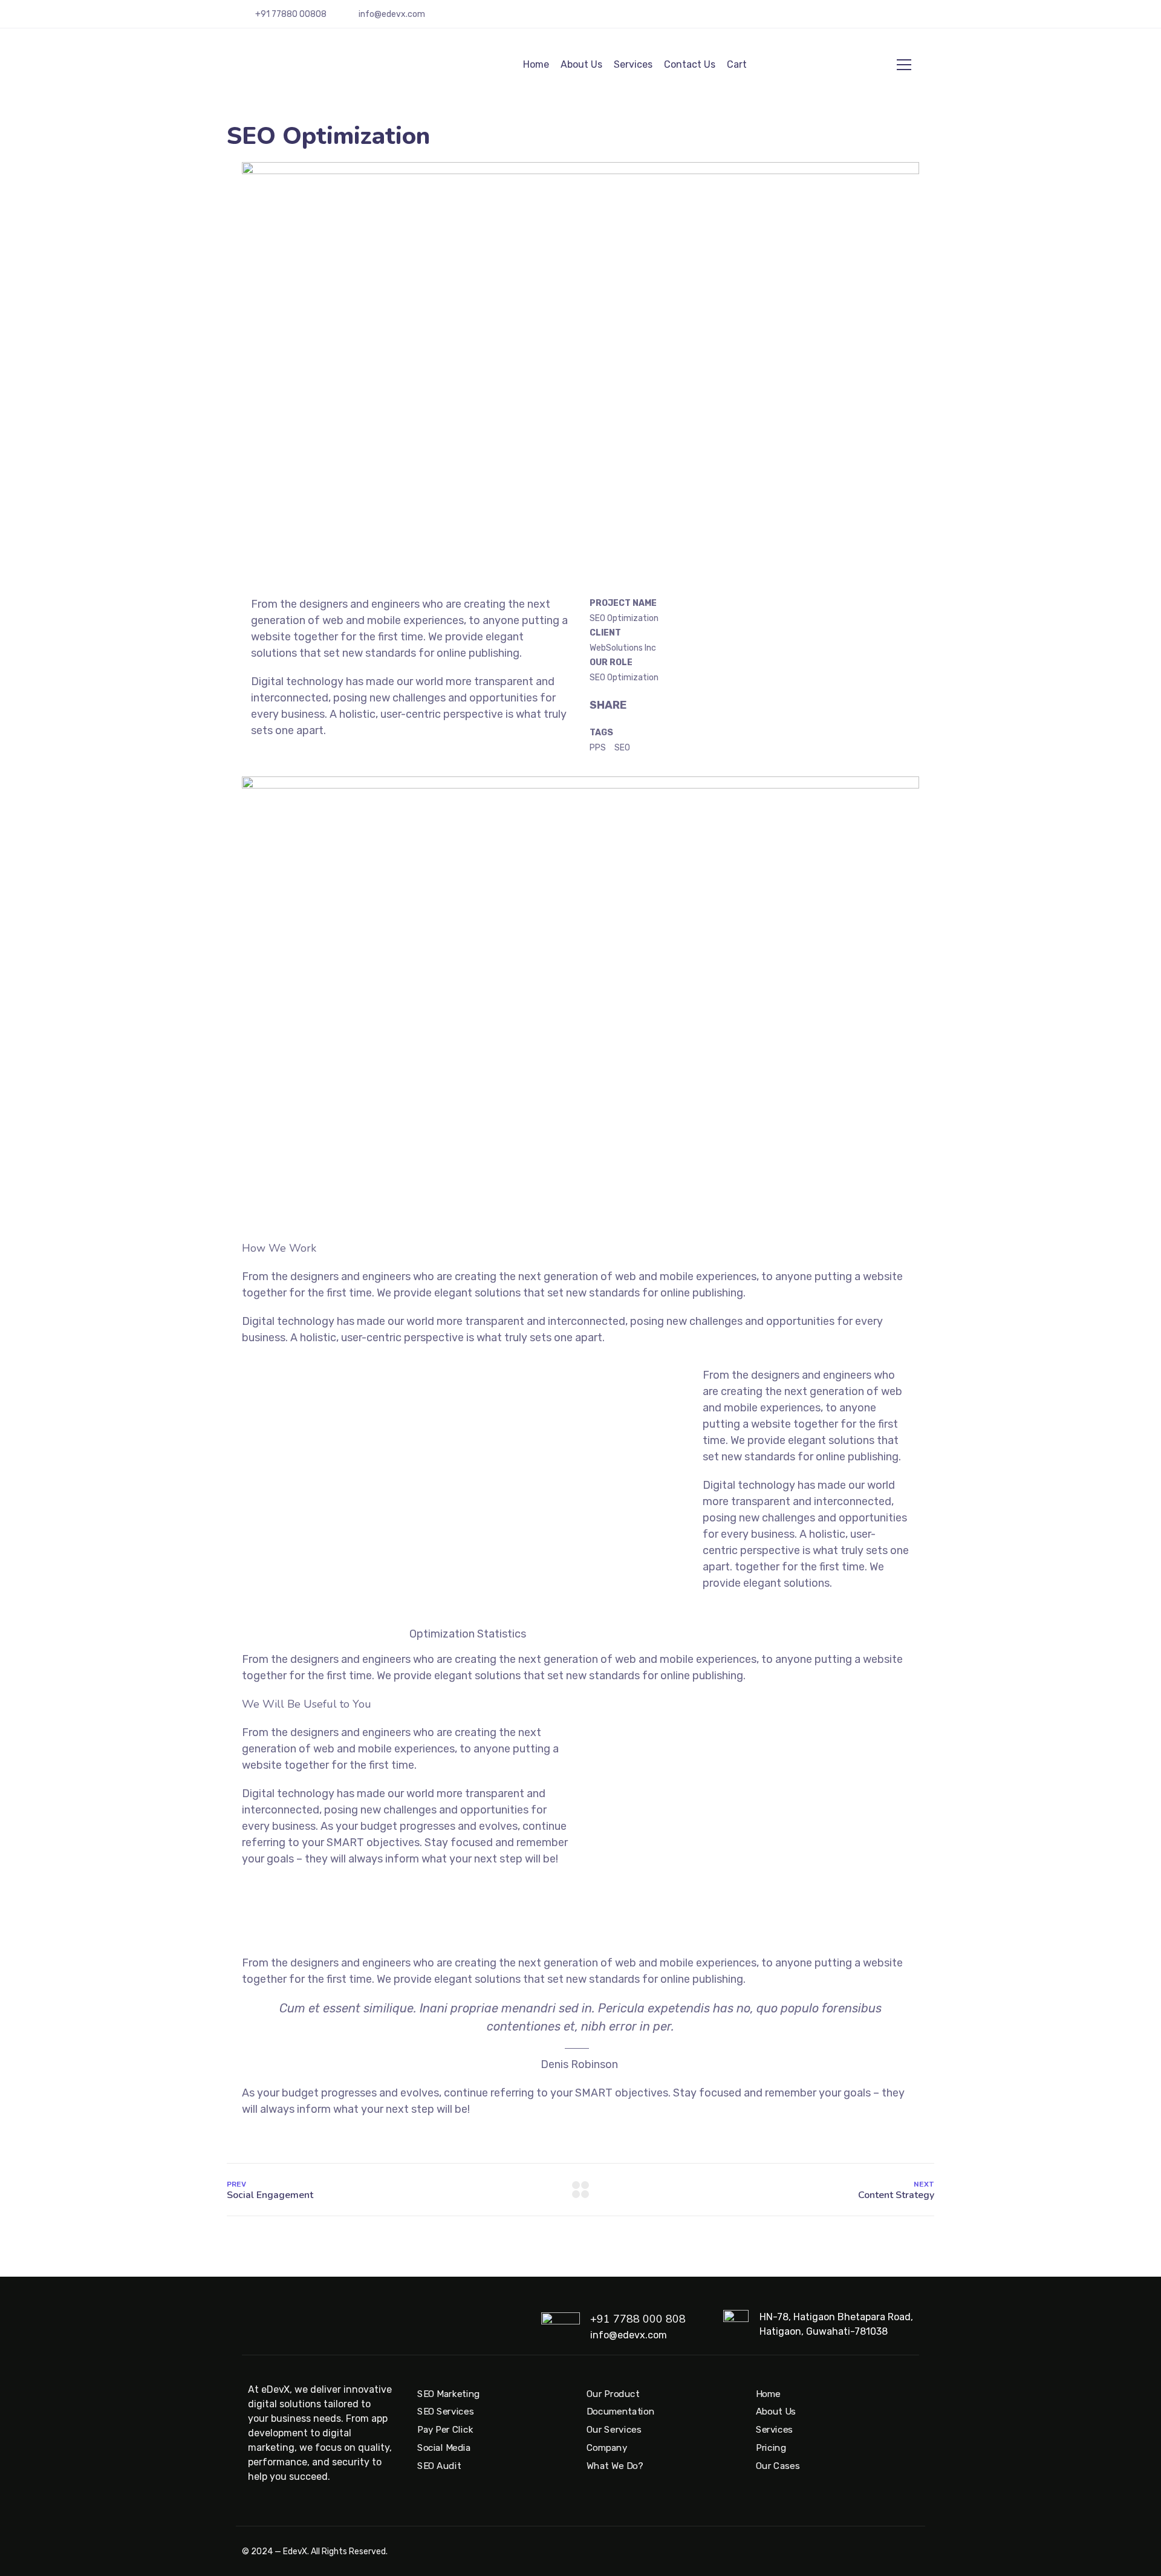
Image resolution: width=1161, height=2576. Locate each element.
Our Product (613, 2394)
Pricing (771, 2448)
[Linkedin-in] (915, 19)
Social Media (444, 2448)
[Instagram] (880, 19)
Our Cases (778, 2466)
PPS (598, 748)
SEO (622, 748)
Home (536, 64)
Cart (737, 64)
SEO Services (445, 2412)
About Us (581, 64)
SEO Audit (439, 2466)
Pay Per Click (445, 2430)
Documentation (620, 2412)
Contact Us (690, 64)
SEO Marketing (449, 2394)
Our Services (614, 2430)
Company (607, 2448)
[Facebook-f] (897, 19)
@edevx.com (400, 14)
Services (633, 64)
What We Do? (615, 2466)
